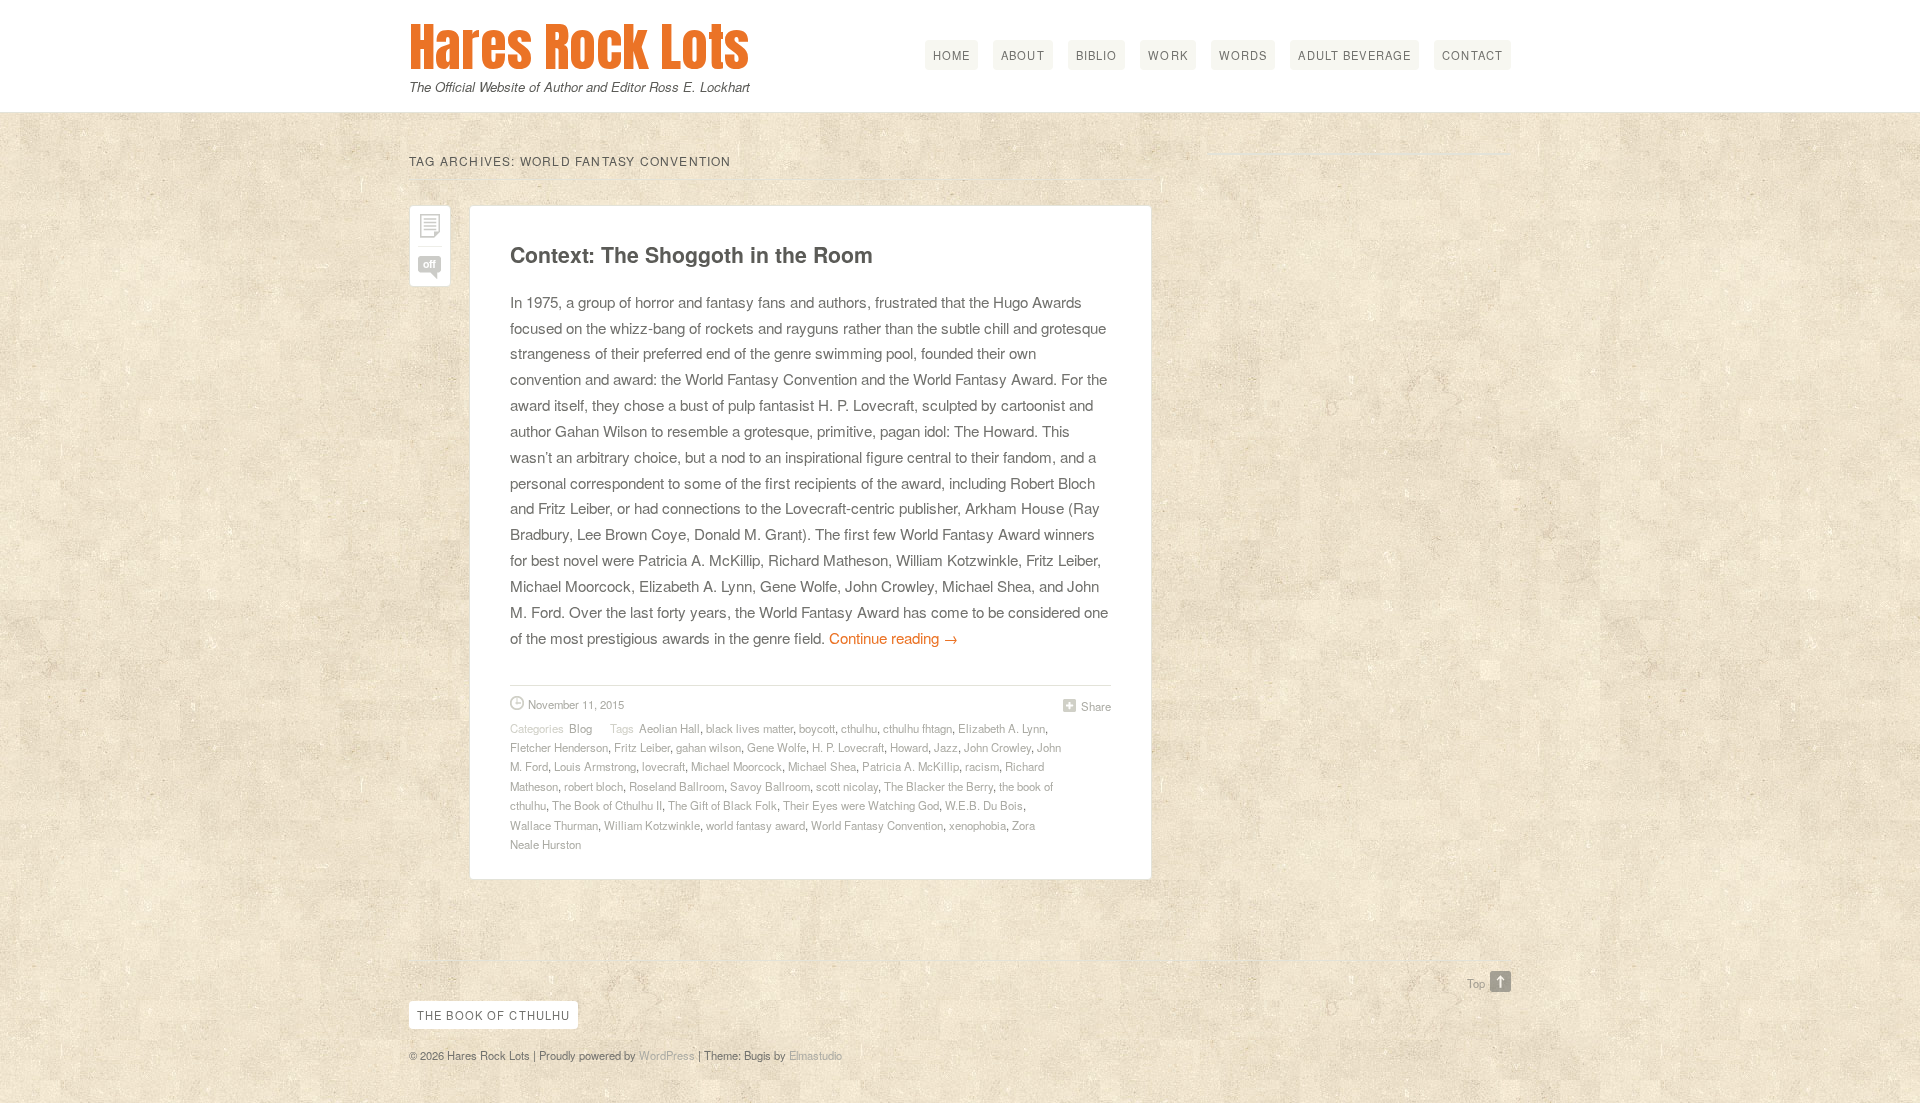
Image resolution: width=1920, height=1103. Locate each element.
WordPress (667, 1055)
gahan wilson (708, 747)
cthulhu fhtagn (917, 728)
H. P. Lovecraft (848, 747)
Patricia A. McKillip (910, 766)
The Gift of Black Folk (722, 805)
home (951, 55)
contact (1472, 55)
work (1167, 55)
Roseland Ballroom (676, 786)
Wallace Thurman (554, 825)
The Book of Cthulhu (493, 1015)
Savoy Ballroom (770, 786)
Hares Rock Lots (579, 46)
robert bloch (593, 786)
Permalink (430, 230)
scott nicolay (847, 786)
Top (1476, 983)
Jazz (946, 747)
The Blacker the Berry (938, 786)
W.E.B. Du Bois (984, 805)
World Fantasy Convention (877, 825)
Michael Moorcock (736, 766)
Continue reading (893, 637)
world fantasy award (755, 825)
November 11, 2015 (576, 704)
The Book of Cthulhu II (607, 805)
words (1243, 55)
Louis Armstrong (595, 766)
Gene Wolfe (776, 747)
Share (1096, 706)
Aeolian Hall (669, 728)
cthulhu (859, 728)
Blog (580, 728)
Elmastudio (815, 1055)
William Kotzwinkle (652, 825)
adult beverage (1354, 55)
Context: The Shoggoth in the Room (691, 254)
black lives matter (749, 728)
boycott (817, 728)
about (1023, 55)
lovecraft (663, 766)
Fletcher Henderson (559, 747)
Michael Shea (822, 766)
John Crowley (997, 747)
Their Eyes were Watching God (861, 805)
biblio (1097, 55)
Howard (909, 747)
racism (982, 766)
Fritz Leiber (642, 747)
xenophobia (977, 825)
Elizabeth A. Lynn (1001, 728)
